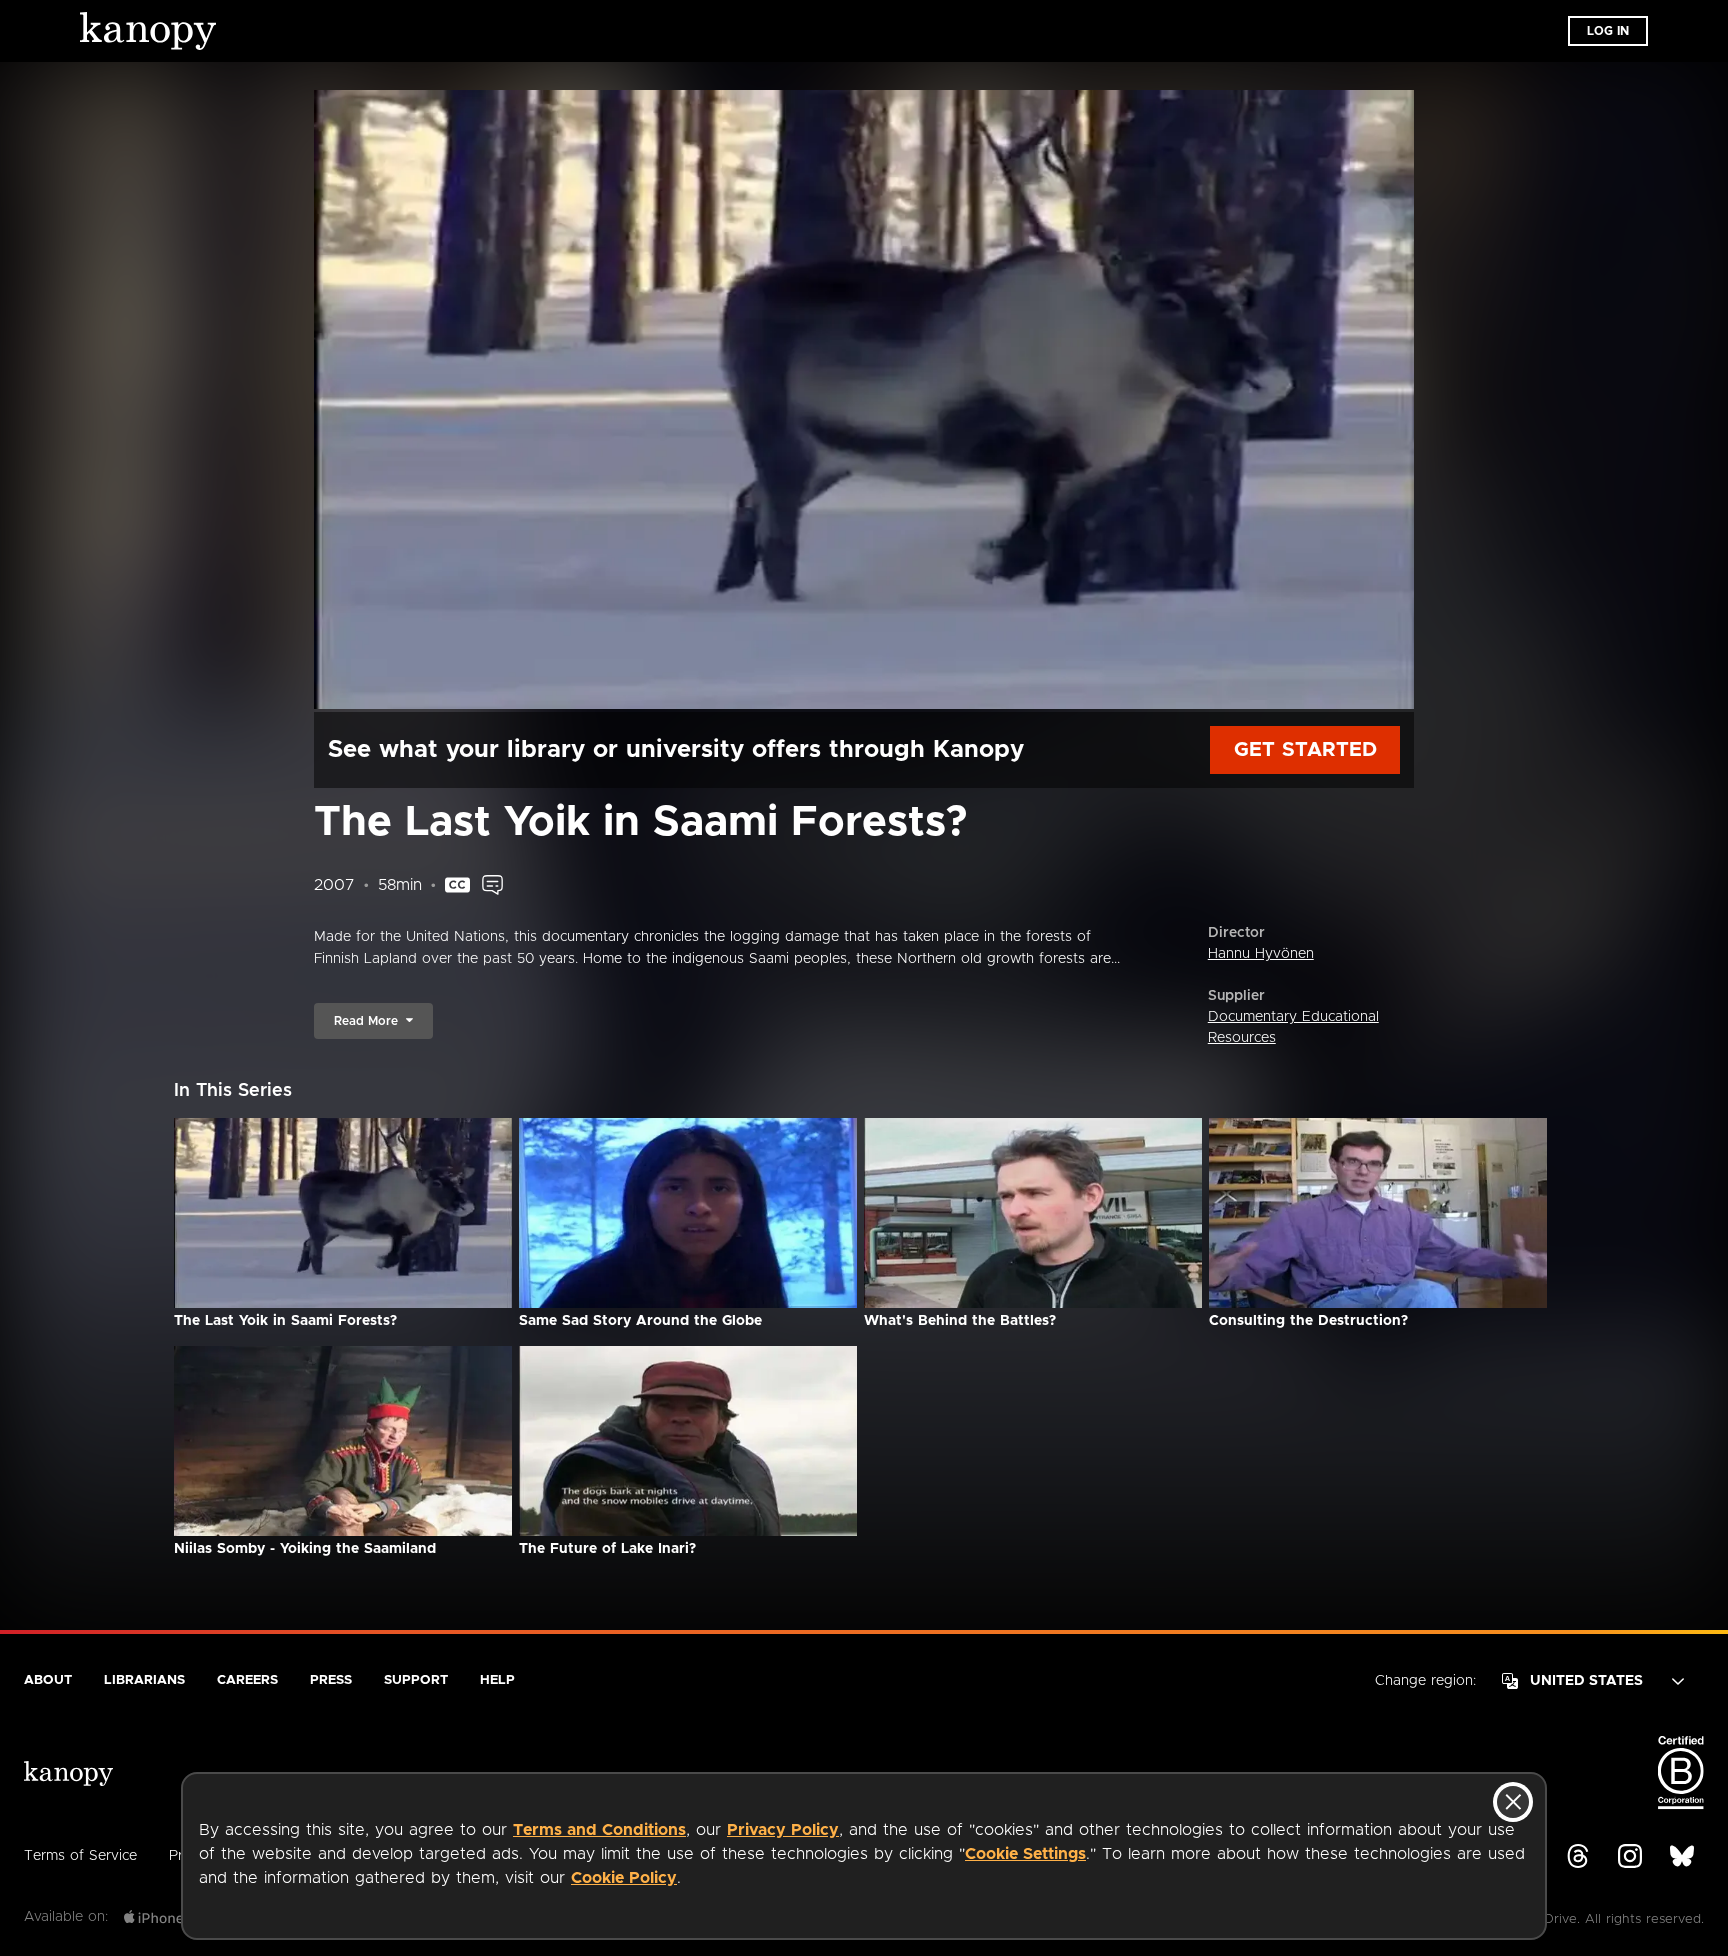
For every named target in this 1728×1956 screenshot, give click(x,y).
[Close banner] (1513, 1802)
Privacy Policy (783, 1830)
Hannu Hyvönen (1261, 954)
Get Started (1305, 750)
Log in (1608, 31)
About (48, 1680)
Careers (247, 1680)
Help (497, 1680)
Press (331, 1680)
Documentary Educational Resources (1293, 1027)
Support (416, 1680)
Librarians (144, 1680)
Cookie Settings (1025, 1854)
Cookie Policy (624, 1878)
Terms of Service (80, 1856)
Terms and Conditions (599, 1830)
